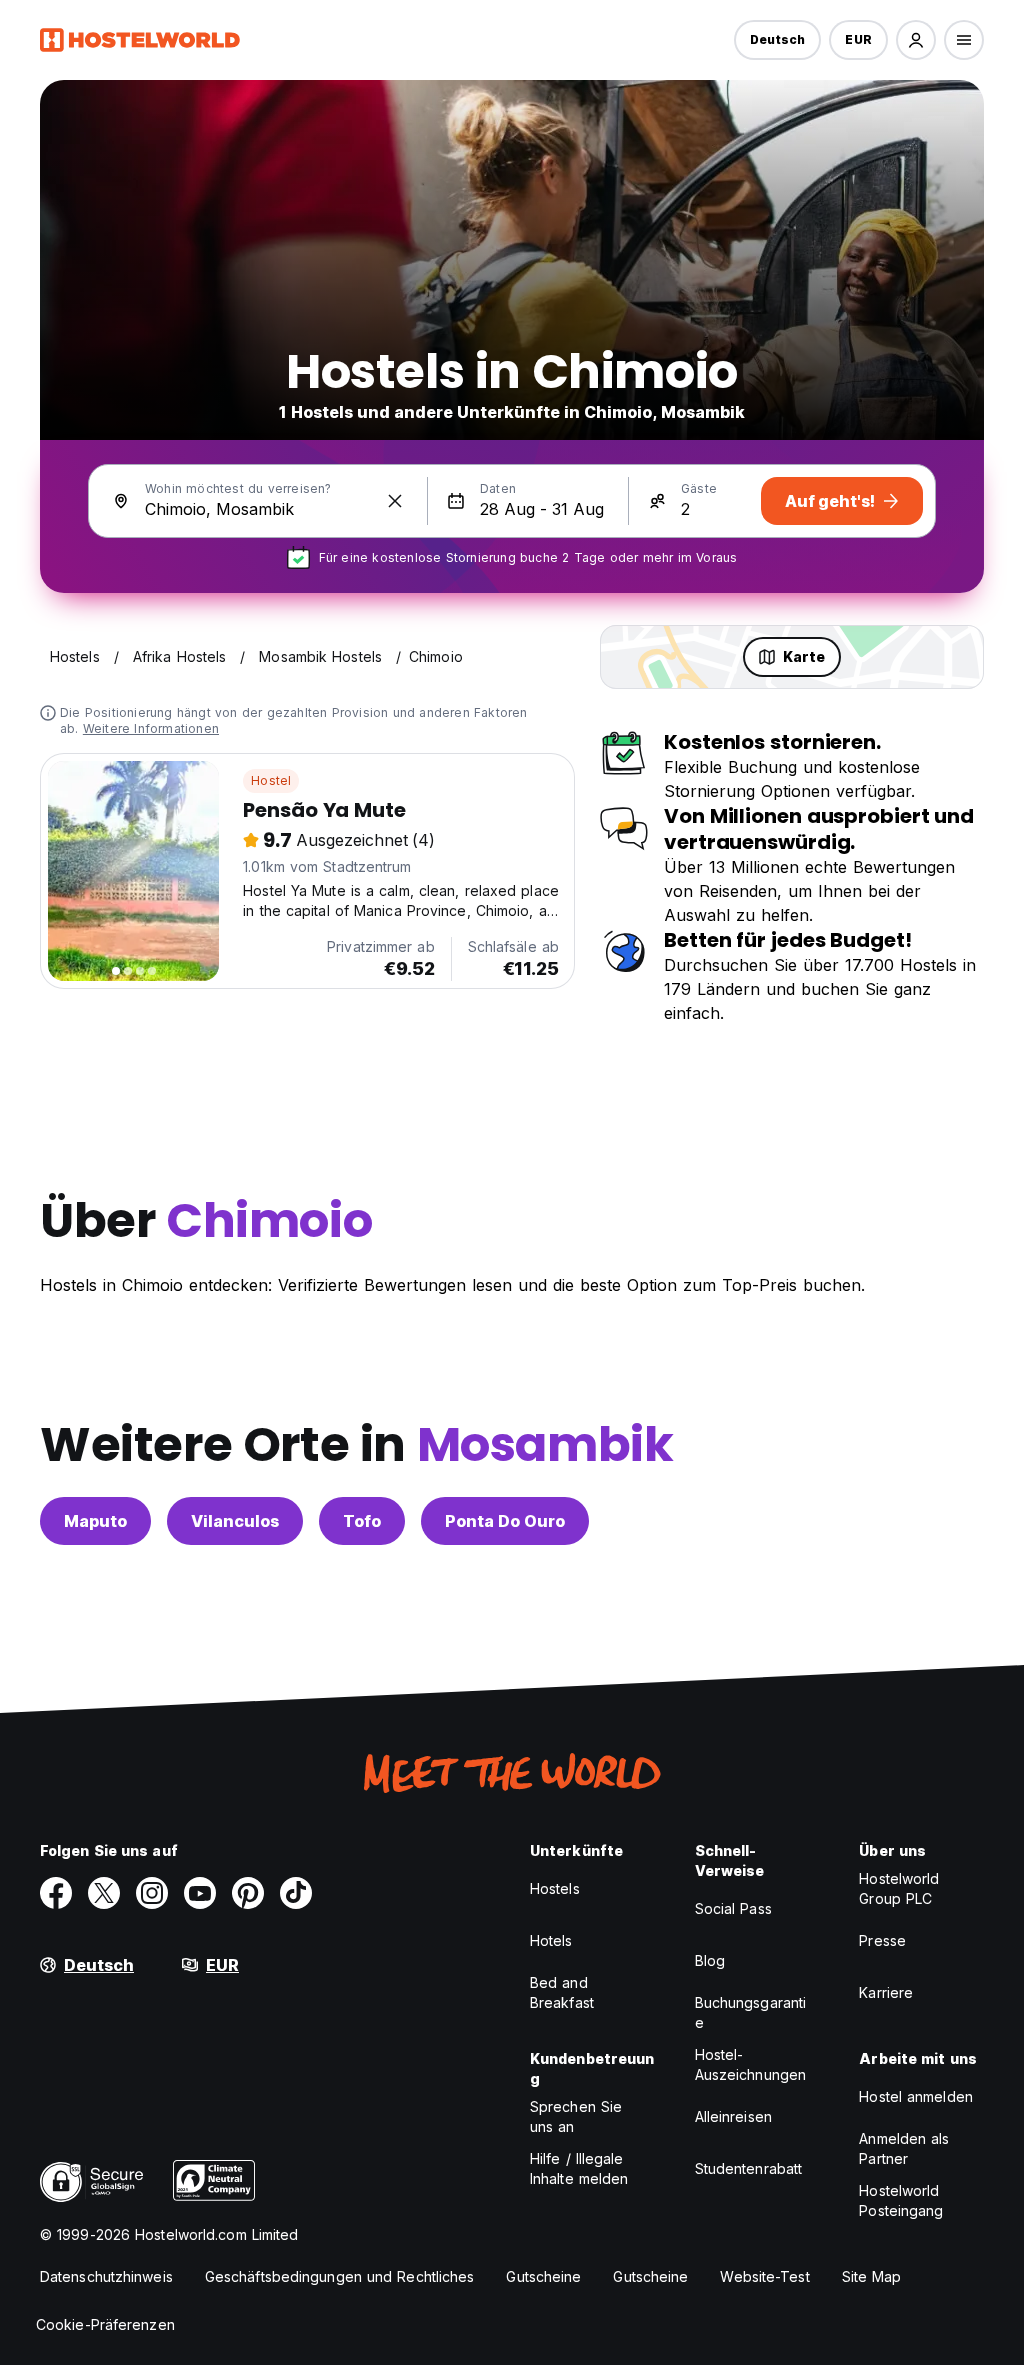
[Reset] (395, 501)
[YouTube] (200, 1893)
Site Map (872, 2276)
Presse (882, 1940)
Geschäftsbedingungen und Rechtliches (340, 2276)
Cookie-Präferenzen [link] (105, 2324)
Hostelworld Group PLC (899, 1888)
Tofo (362, 1521)
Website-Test (764, 2276)
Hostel (271, 780)
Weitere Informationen (151, 728)
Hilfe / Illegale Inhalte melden (579, 2168)
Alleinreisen (733, 2116)
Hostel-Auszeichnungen (750, 2064)
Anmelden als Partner (904, 2148)
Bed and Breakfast (562, 1992)
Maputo (95, 1521)
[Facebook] (56, 1893)
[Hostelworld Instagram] (152, 1893)
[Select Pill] (916, 40)
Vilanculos (235, 1521)
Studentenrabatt (749, 2168)
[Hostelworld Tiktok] (296, 1893)
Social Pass (733, 1908)
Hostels (555, 1888)
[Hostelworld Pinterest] (248, 1893)
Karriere (886, 1992)
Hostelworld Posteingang (901, 2200)
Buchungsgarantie (751, 2012)
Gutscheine (543, 2276)
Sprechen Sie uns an (576, 2116)
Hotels (551, 1940)
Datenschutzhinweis (106, 2276)
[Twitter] (104, 1893)
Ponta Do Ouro (505, 1521)
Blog (710, 1960)
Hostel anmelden (916, 2096)
